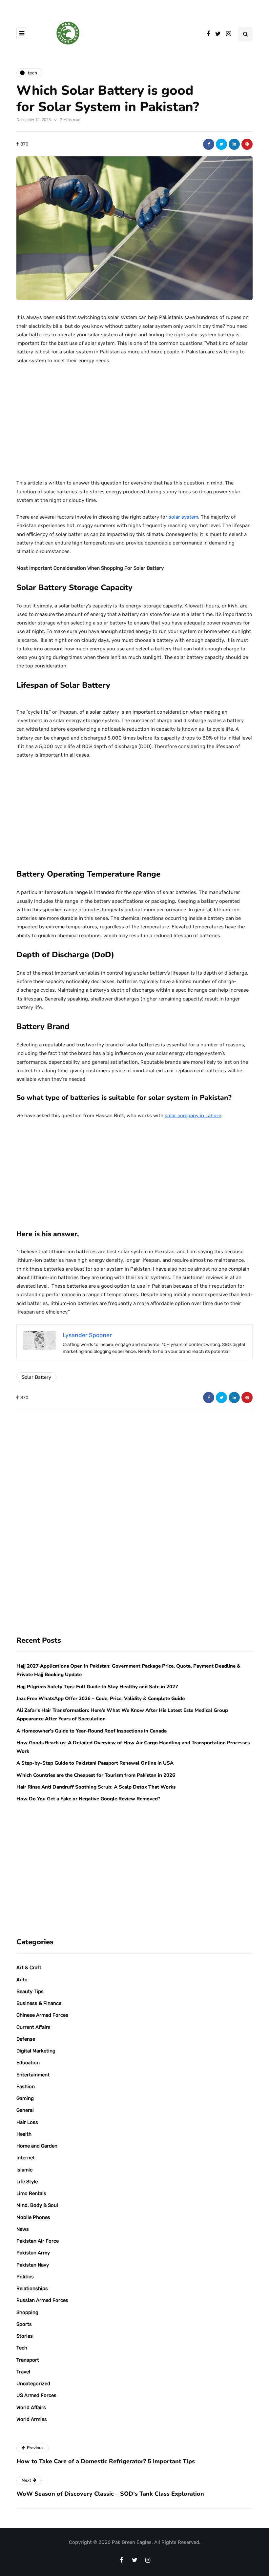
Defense (26, 2039)
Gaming (25, 2098)
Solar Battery (36, 1377)
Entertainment (33, 2075)
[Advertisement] (134, 419)
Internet (26, 2158)
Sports (24, 2324)
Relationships (32, 2289)
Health (24, 2134)
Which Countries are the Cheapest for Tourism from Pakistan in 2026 (96, 1775)
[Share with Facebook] (209, 144)
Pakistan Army (33, 2253)
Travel (23, 2372)
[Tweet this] (221, 144)
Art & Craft (29, 1968)
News (23, 2229)
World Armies (32, 2419)
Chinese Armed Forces (42, 2015)
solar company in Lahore (193, 1116)
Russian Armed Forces (42, 2300)
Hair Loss (27, 2122)
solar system (183, 517)
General (25, 2110)
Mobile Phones (33, 2217)
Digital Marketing (36, 2051)
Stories (25, 2336)
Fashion (26, 2087)
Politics (25, 2277)
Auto (22, 1980)
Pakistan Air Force (38, 2241)
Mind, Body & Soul (37, 2205)
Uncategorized (33, 2384)
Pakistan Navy (33, 2265)
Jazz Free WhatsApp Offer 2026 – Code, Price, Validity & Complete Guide (101, 1698)
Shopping (27, 2312)
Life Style (27, 2182)
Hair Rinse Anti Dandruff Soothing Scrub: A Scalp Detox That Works (96, 1787)
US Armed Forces (36, 2395)
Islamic (24, 2170)
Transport (28, 2360)
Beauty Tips (30, 1991)
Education (28, 2063)
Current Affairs (33, 2027)
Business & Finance (39, 2003)
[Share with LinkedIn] (234, 144)
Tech (22, 2348)
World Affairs (31, 2408)
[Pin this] (247, 144)
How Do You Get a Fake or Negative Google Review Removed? (88, 1799)
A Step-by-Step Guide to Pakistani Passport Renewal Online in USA (95, 1763)
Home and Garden (37, 2146)
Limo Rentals (31, 2193)
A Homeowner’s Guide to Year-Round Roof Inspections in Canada (92, 1731)
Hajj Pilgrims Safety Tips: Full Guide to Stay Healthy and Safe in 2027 (97, 1687)
